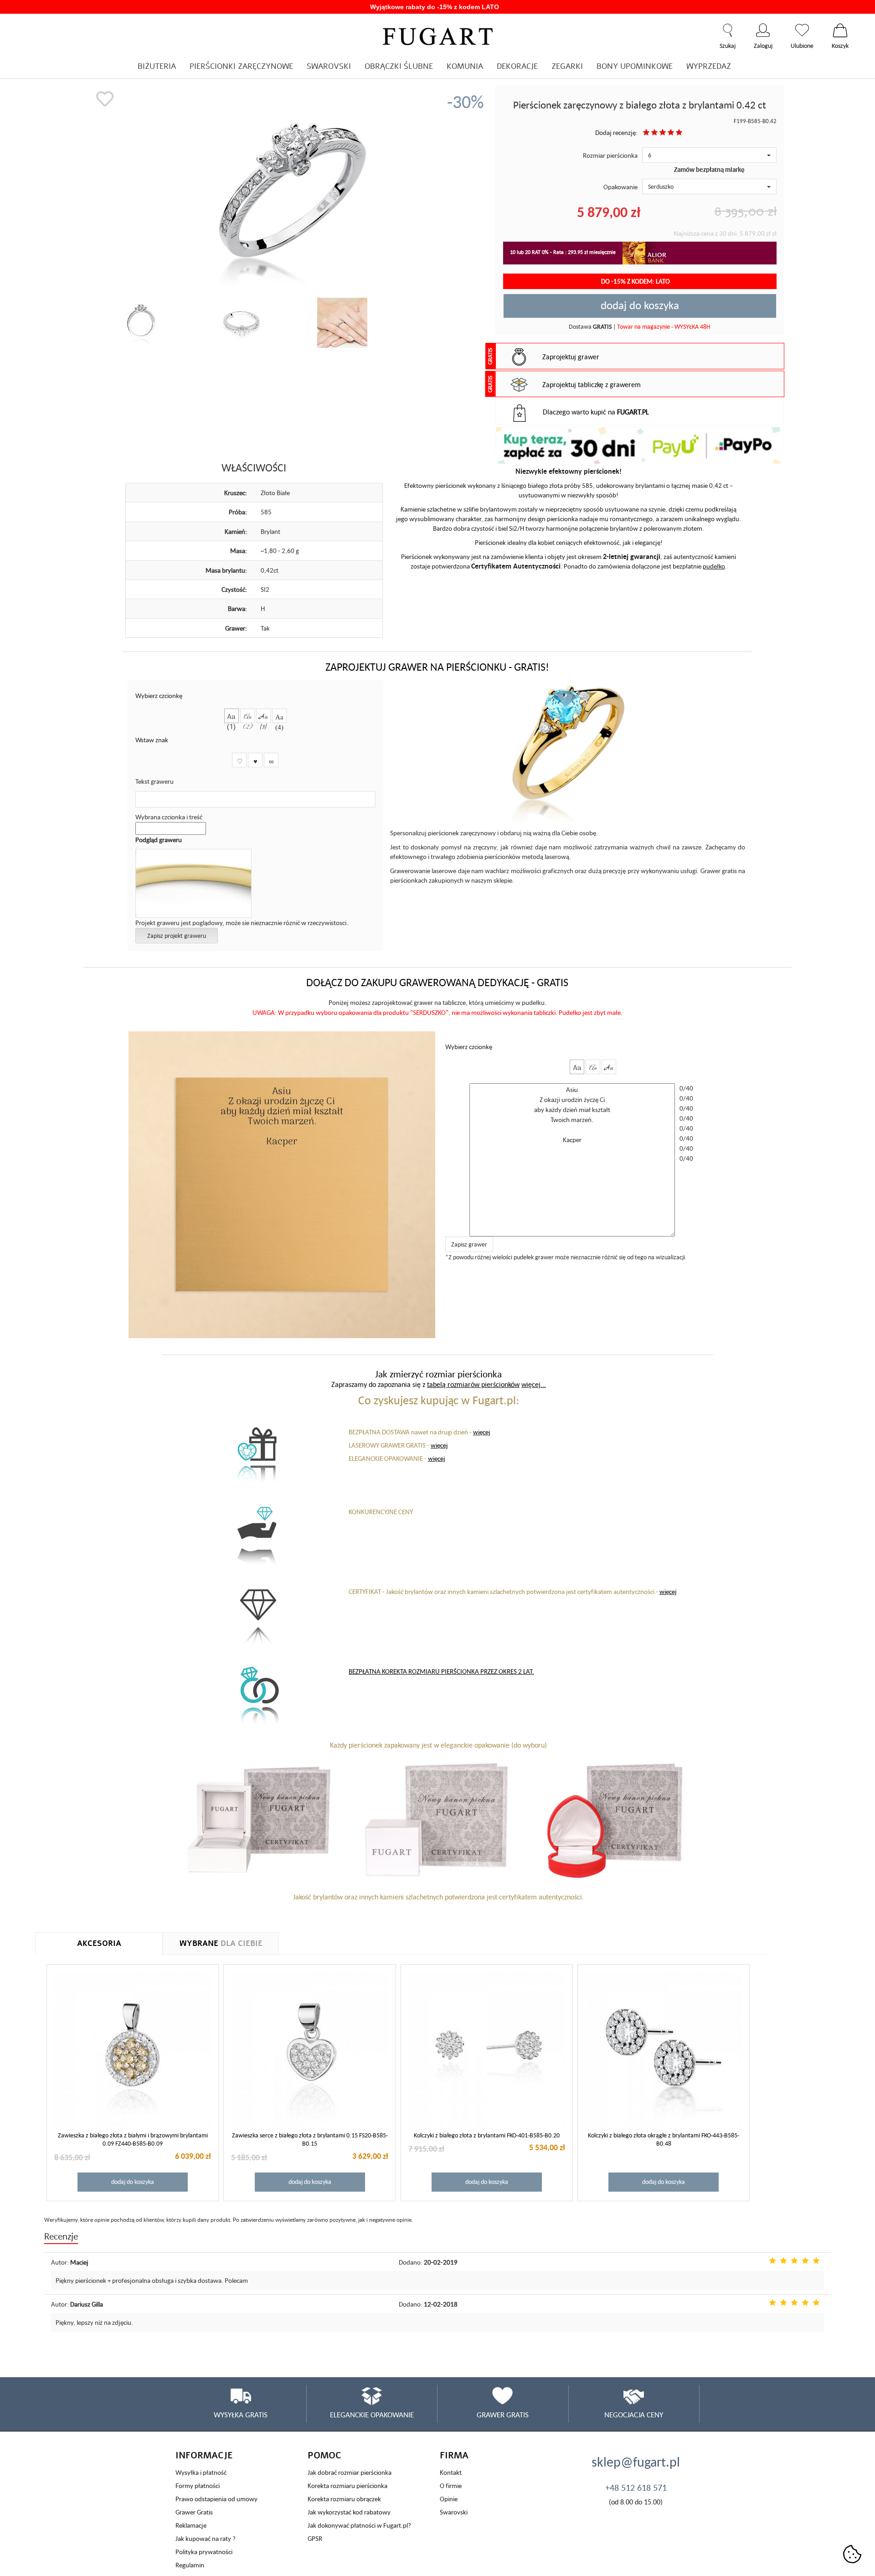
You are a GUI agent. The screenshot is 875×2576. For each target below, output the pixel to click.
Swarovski (454, 2512)
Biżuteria (157, 66)
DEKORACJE (517, 66)
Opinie (449, 2499)
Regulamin (190, 2565)
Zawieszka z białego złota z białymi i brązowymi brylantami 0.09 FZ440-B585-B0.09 (133, 2139)
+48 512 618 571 (636, 2488)
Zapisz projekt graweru (177, 936)
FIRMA (454, 2455)
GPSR (315, 2538)
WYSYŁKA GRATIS (241, 2415)
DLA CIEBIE (221, 1943)
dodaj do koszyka (640, 305)
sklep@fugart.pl (636, 2462)
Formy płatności (198, 2485)
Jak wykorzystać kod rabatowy (349, 2512)
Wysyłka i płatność (201, 2472)
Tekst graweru (154, 781)
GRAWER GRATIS (503, 2415)
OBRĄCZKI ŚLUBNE (399, 66)
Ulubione (802, 30)
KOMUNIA (465, 66)
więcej (482, 1432)
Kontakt (451, 2472)
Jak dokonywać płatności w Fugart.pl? (359, 2525)
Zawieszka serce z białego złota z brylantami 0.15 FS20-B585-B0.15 (310, 2139)
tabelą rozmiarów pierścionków (473, 1384)
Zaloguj (763, 30)
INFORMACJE (204, 2455)
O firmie (451, 2485)
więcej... (534, 1384)
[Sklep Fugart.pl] (438, 35)
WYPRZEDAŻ (709, 66)
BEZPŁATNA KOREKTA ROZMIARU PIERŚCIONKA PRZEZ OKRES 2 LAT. (441, 1671)
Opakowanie (620, 187)
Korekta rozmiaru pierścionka (347, 2485)
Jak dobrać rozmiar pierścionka (350, 2472)
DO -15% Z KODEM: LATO (636, 281)
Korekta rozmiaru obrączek (344, 2499)
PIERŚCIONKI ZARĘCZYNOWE (241, 66)
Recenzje (61, 2236)
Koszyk (840, 30)
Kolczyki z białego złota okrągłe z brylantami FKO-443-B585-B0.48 (664, 2139)
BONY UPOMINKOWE (635, 66)
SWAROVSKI (329, 66)
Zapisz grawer (469, 1244)
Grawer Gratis (194, 2512)
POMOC (324, 2455)
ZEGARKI (567, 66)
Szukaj (728, 30)
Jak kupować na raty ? (206, 2538)
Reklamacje (191, 2525)
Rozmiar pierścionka (610, 155)
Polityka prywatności (204, 2552)
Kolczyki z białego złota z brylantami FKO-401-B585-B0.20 (487, 2135)
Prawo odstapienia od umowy (216, 2499)
